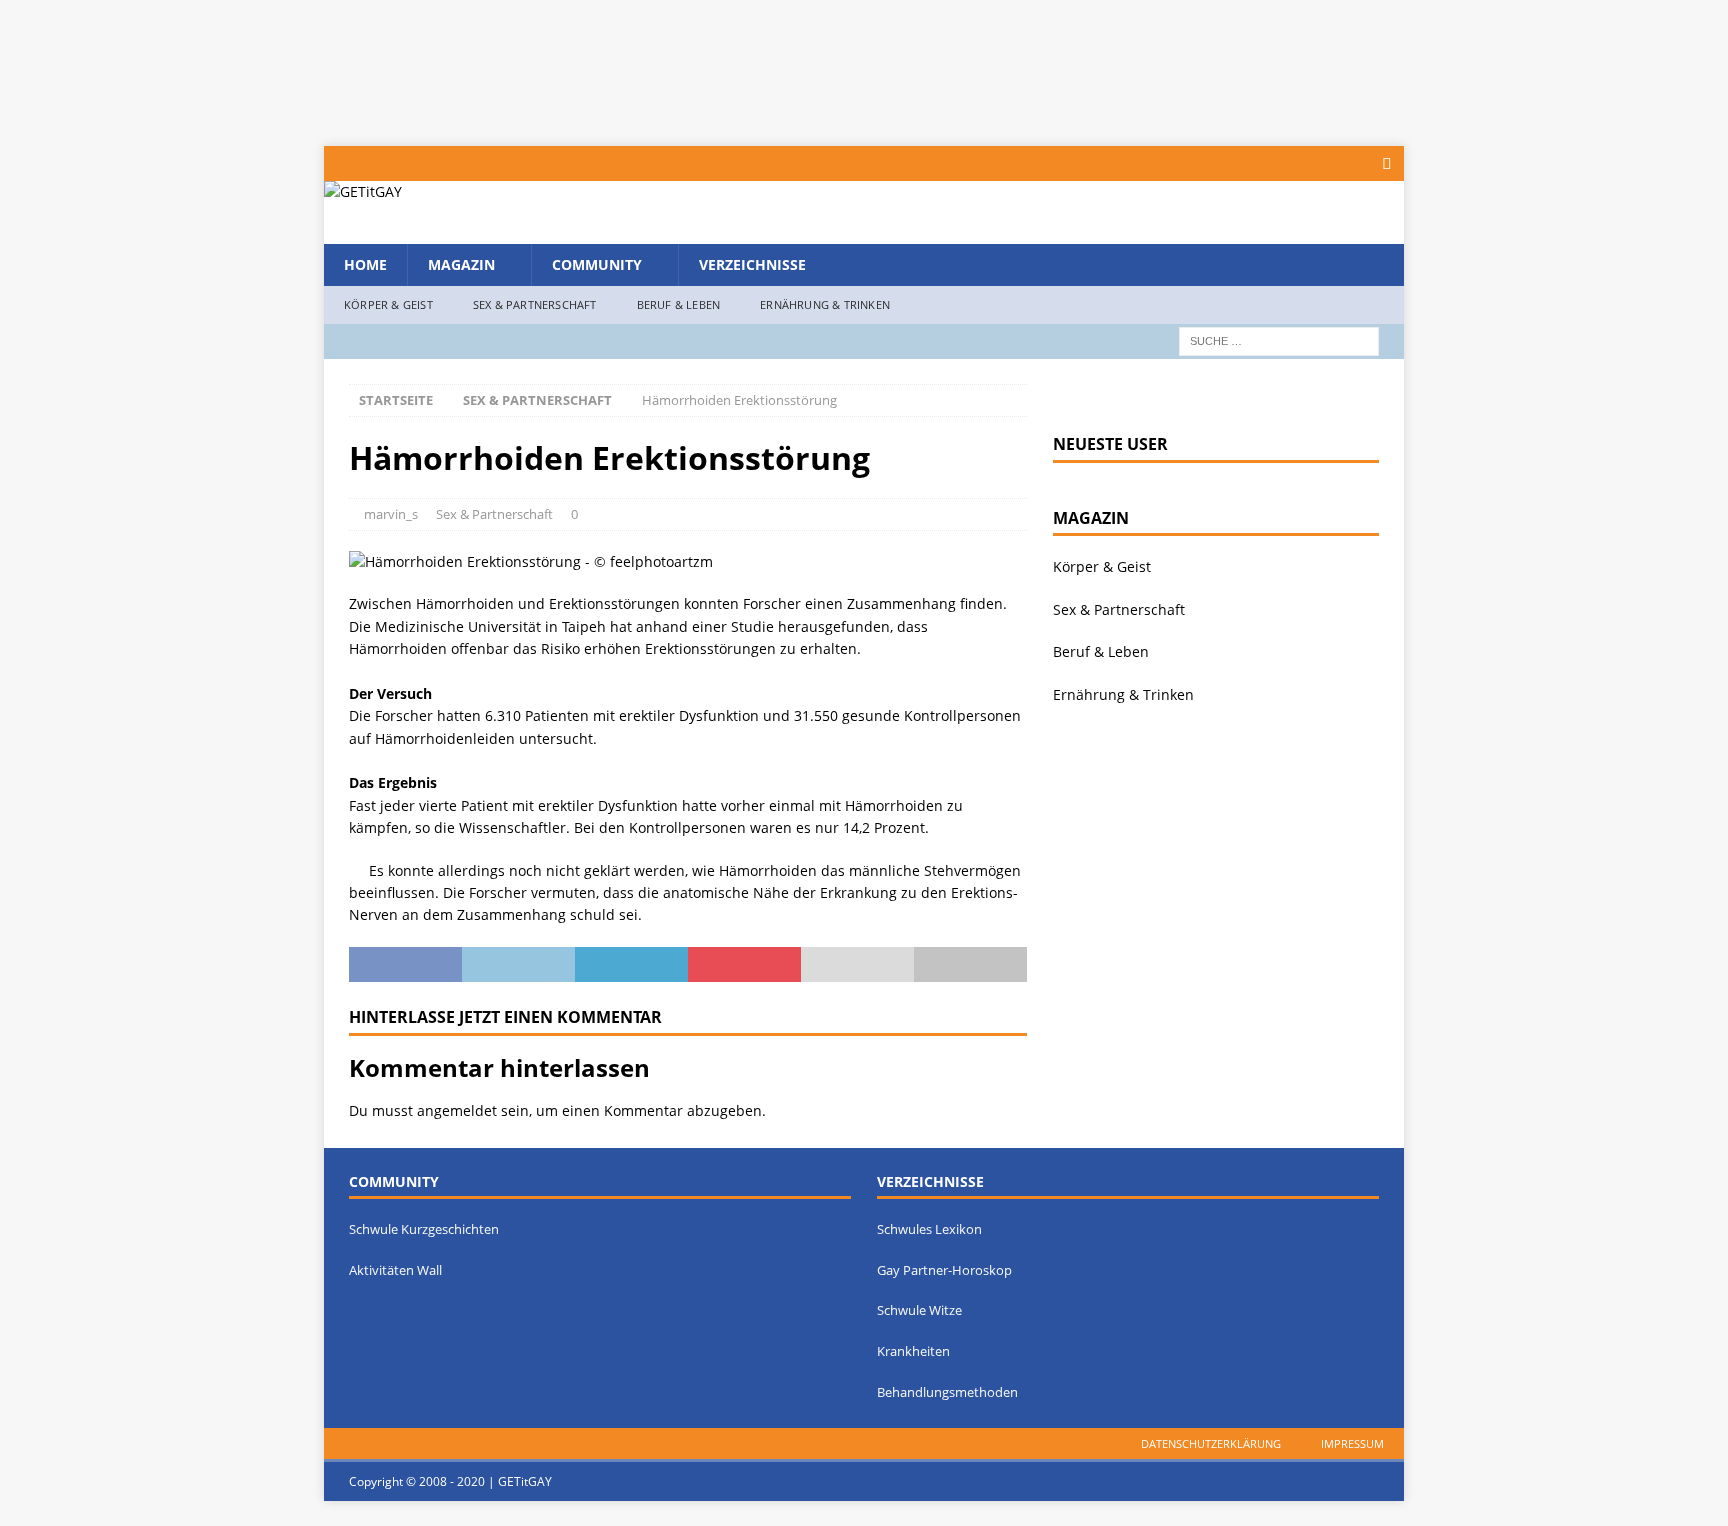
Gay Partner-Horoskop (944, 1270)
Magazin (461, 264)
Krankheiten (913, 1351)
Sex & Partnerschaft (535, 304)
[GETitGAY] (363, 191)
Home (365, 264)
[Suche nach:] (1279, 339)
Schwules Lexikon (929, 1229)
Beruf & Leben (679, 304)
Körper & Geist (388, 304)
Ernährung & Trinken (825, 304)
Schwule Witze (919, 1310)
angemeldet (457, 1110)
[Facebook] (1386, 163)
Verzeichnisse (752, 264)
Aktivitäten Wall (395, 1270)
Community (597, 264)
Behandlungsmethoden (947, 1392)
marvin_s (391, 514)
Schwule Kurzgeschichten (424, 1229)
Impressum (1352, 1443)
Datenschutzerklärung (1211, 1443)
